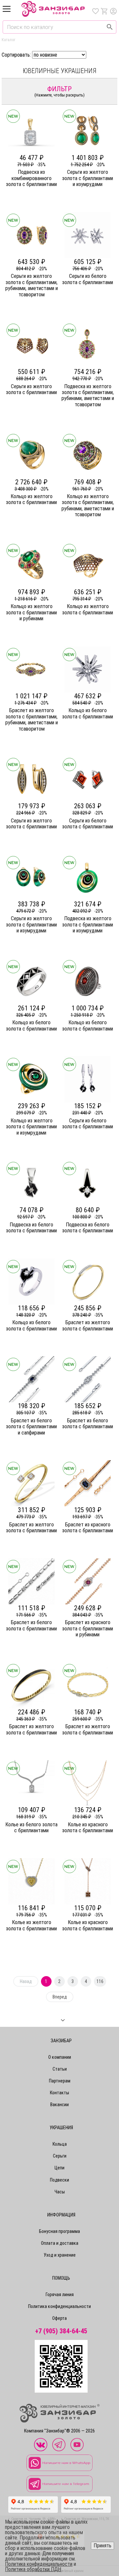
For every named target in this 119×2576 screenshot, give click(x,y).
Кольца (60, 2144)
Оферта (59, 2318)
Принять (102, 2546)
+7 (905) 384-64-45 (61, 2331)
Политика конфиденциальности (59, 2306)
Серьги (60, 2156)
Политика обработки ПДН (33, 2569)
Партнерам (60, 2081)
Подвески (59, 2180)
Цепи (59, 2168)
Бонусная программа (59, 2231)
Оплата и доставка (60, 2243)
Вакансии (59, 2105)
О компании (60, 2057)
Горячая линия (60, 2294)
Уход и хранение (60, 2255)
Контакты (59, 2093)
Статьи (60, 2069)
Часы (60, 2192)
